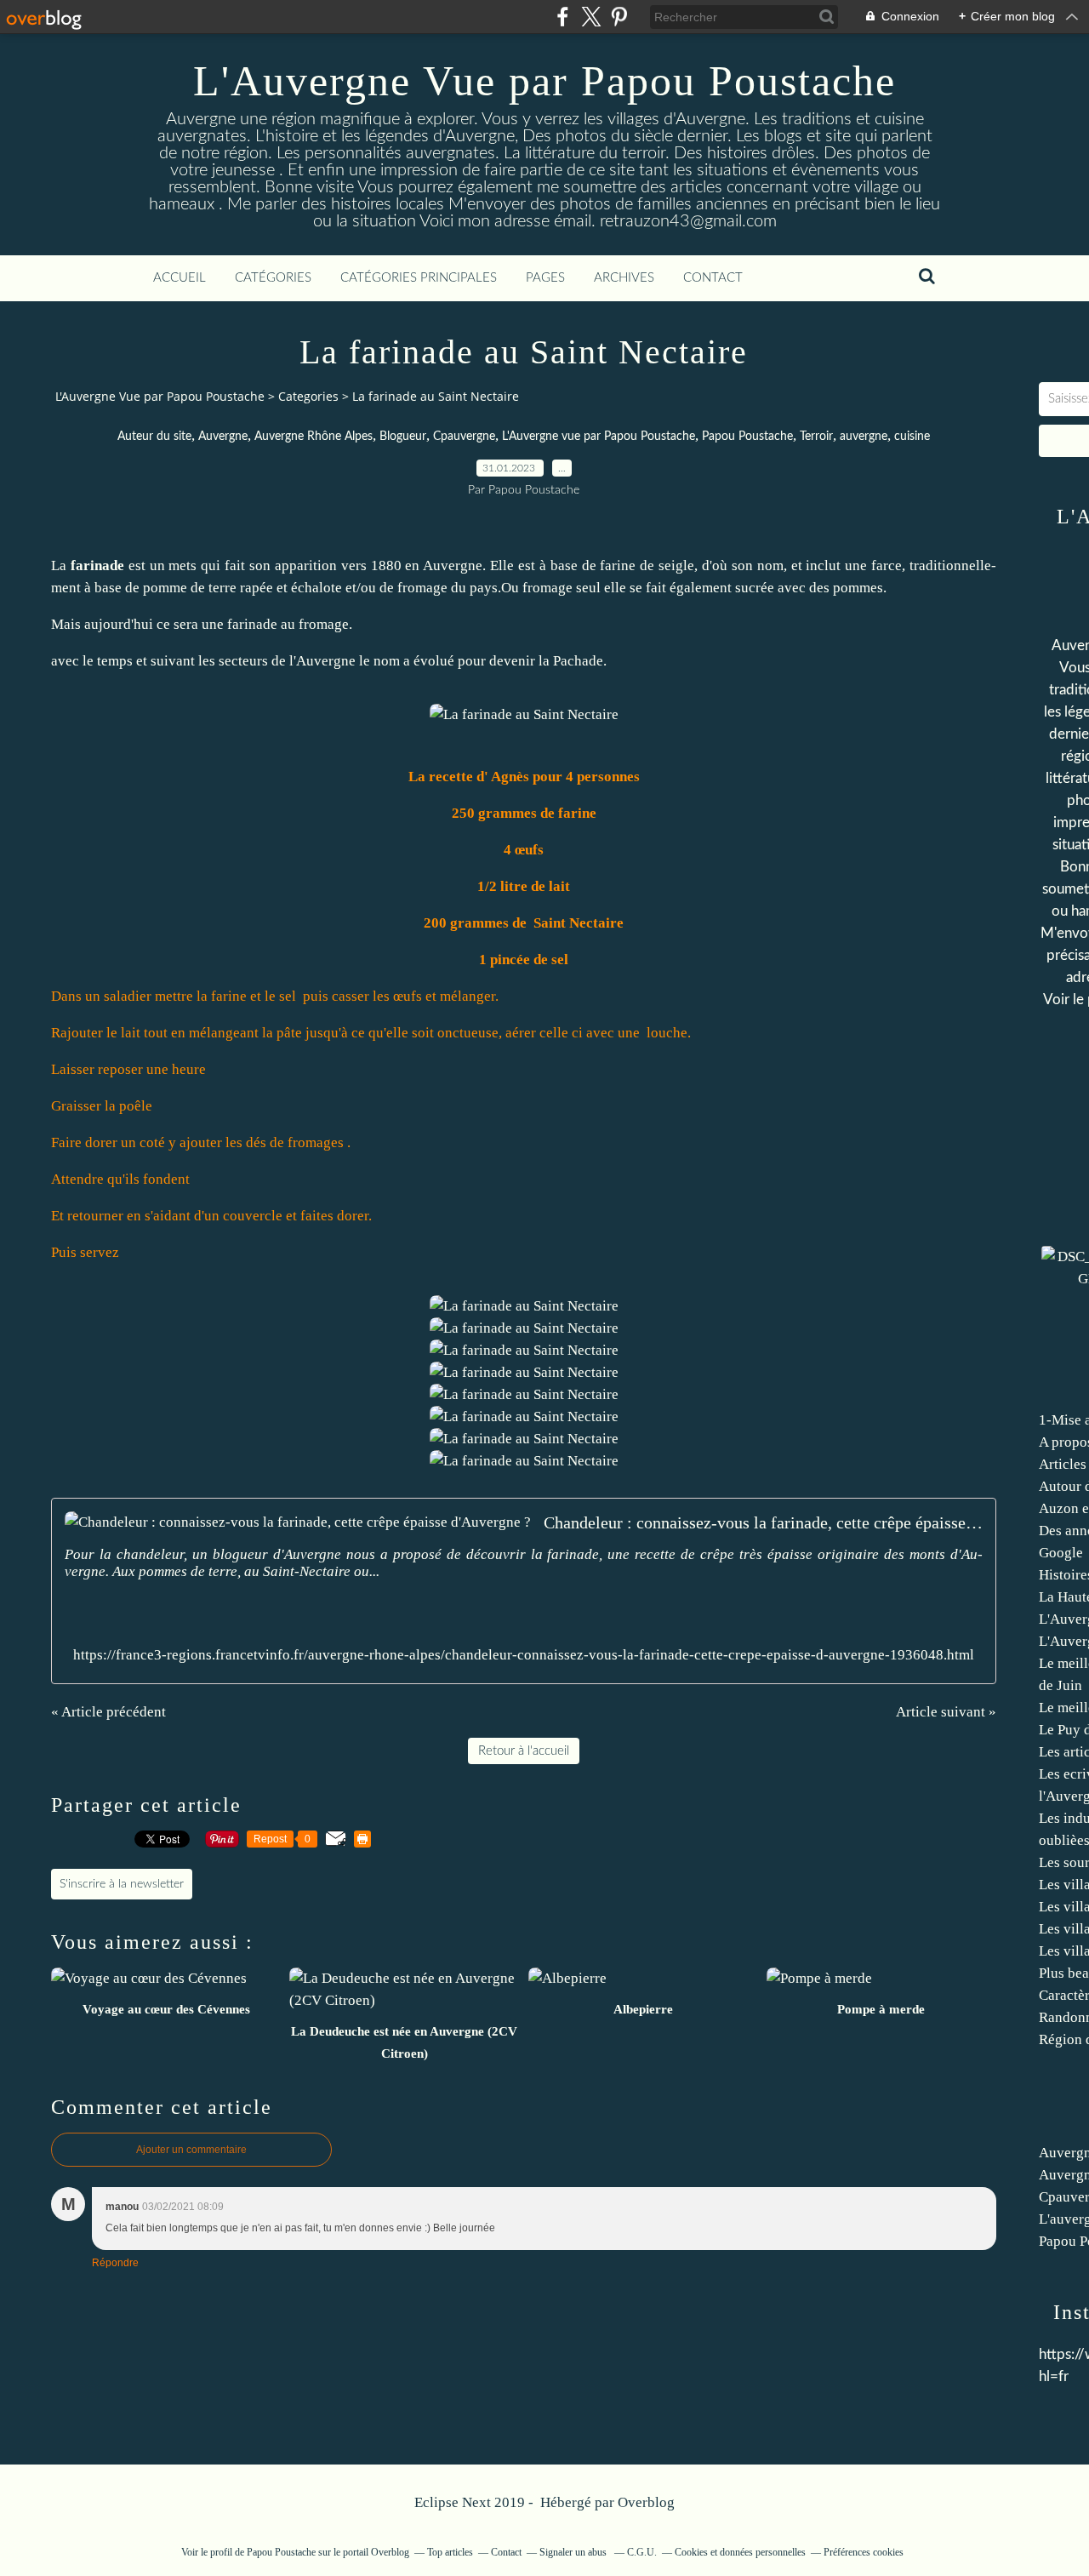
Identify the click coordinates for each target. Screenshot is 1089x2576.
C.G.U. (642, 2552)
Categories (308, 396)
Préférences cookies (864, 2552)
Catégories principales (419, 278)
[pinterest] (619, 17)
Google (1061, 1553)
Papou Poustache (747, 437)
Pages (545, 278)
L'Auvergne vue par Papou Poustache (599, 437)
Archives (624, 278)
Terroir (816, 437)
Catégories (273, 278)
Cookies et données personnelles (740, 2552)
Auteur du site (154, 437)
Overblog (646, 2502)
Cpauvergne (464, 437)
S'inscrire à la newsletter (122, 1884)
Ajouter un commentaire (191, 2150)
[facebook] (563, 17)
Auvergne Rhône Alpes (314, 437)
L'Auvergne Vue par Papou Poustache (544, 81)
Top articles (450, 2552)
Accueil (180, 278)
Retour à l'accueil (524, 1751)
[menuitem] (180, 278)
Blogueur (403, 437)
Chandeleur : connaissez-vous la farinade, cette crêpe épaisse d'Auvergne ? (763, 1522)
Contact (713, 278)
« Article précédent (108, 1712)
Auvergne (223, 437)
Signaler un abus (574, 2552)
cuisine (912, 437)
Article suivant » (946, 1712)
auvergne (864, 437)
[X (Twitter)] (591, 17)
